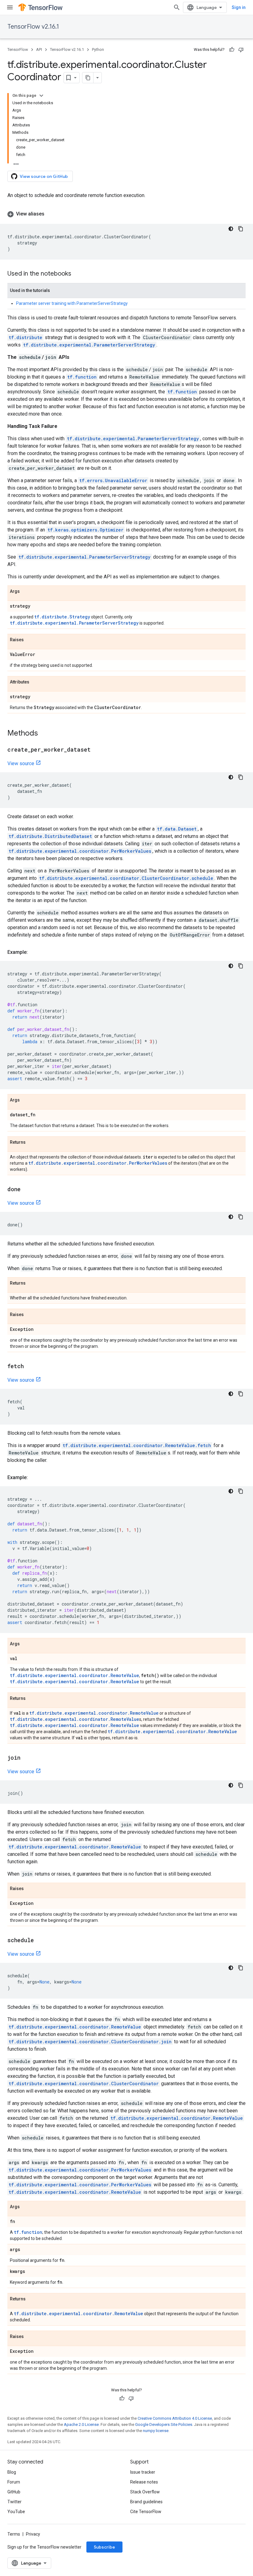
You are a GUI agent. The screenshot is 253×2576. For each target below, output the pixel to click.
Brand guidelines (146, 2502)
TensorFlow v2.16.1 (33, 27)
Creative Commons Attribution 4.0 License (175, 2418)
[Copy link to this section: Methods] (44, 734)
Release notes (144, 2482)
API (39, 49)
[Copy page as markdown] (88, 78)
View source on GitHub (44, 176)
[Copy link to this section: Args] (26, 592)
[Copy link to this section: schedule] (40, 1941)
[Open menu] (10, 7)
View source (21, 763)
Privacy (33, 2534)
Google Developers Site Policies (164, 2424)
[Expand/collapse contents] (41, 96)
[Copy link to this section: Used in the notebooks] (77, 274)
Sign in (239, 7)
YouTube (16, 2512)
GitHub (14, 2492)
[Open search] (177, 7)
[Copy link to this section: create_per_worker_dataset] (97, 750)
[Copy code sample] (241, 229)
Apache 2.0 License (81, 2424)
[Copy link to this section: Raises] (30, 640)
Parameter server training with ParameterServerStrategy (72, 303)
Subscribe (104, 2547)
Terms (14, 2534)
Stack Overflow (145, 2492)
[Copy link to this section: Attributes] (35, 682)
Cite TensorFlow (146, 2512)
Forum (14, 2482)
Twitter (15, 2502)
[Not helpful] (241, 50)
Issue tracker (143, 2472)
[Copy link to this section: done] (27, 1190)
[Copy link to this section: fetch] (30, 1367)
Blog (12, 2472)
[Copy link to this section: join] (27, 1758)
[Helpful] (232, 50)
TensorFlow (18, 49)
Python (98, 49)
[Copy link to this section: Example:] (34, 952)
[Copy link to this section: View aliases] (51, 214)
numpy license (156, 2431)
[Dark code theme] (231, 229)
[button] (126, 214)
